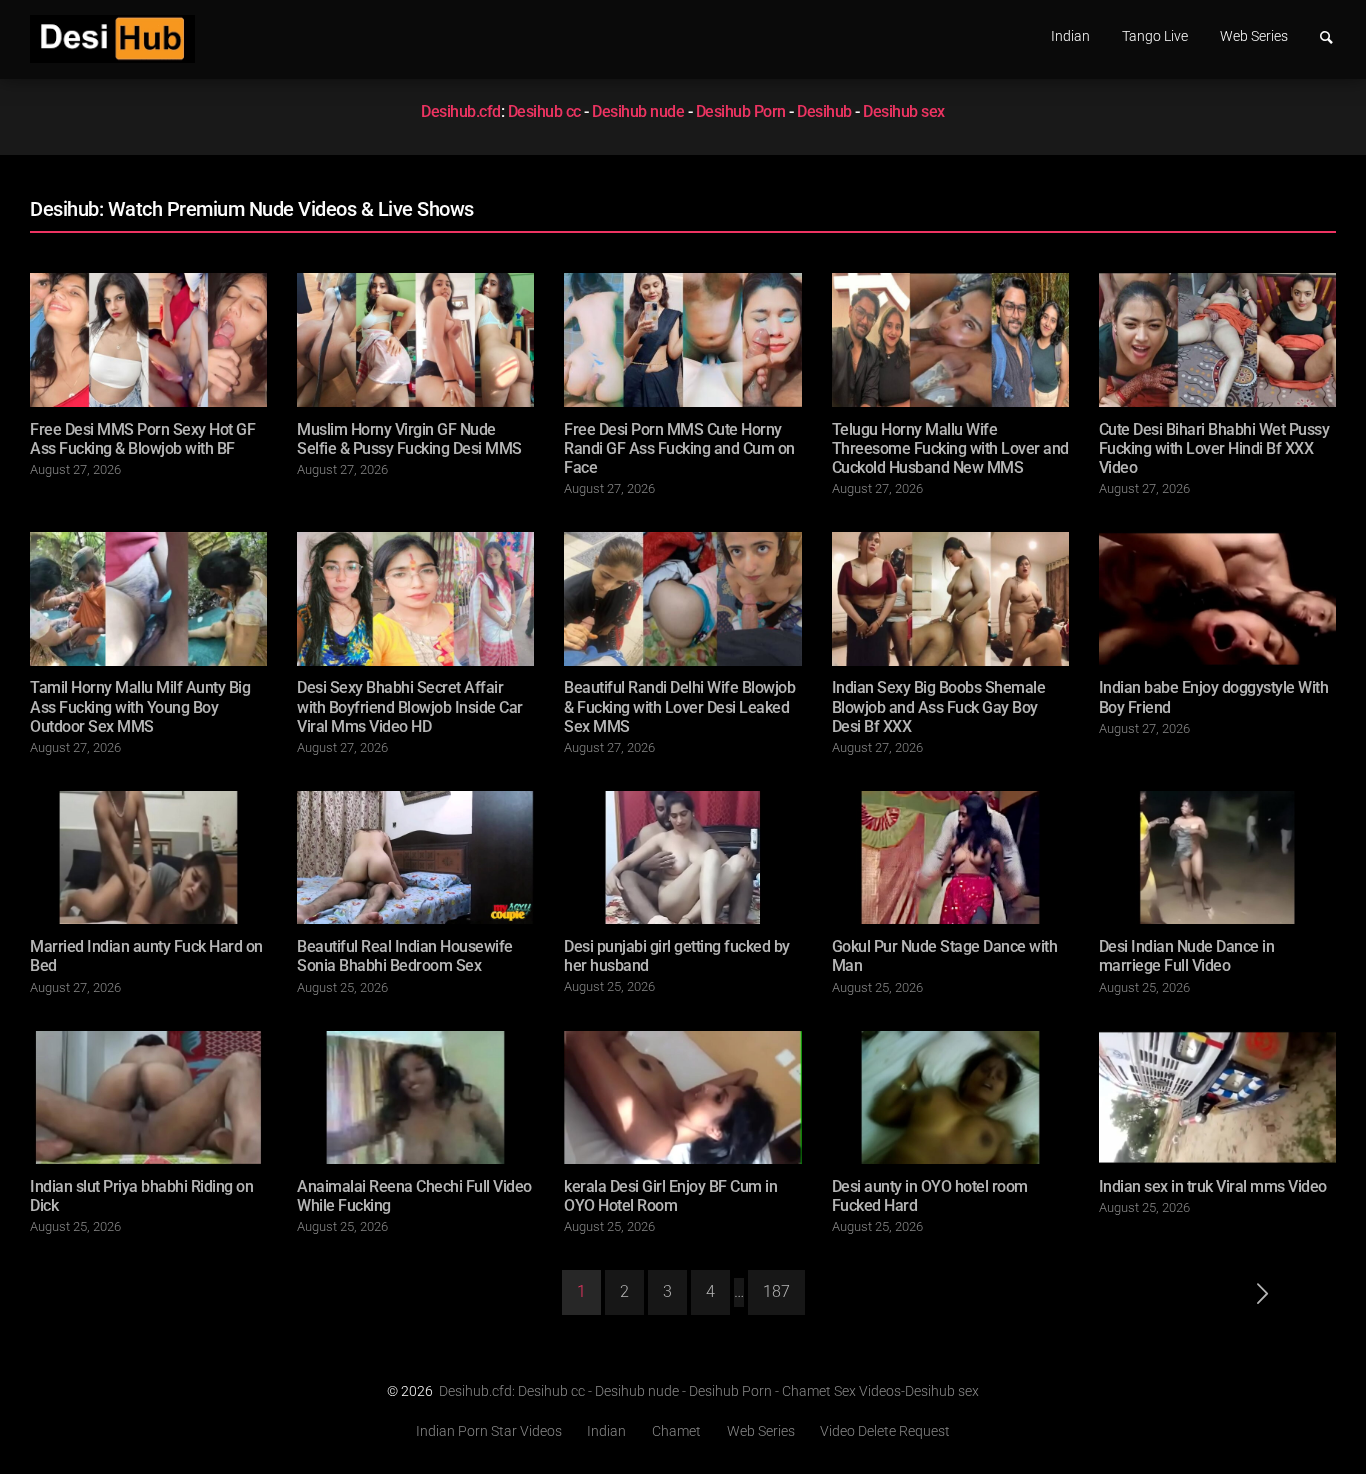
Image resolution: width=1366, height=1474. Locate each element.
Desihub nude (638, 111)
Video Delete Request (885, 1432)
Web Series (1254, 36)
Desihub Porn (741, 111)
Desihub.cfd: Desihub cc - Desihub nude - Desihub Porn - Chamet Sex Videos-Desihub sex (709, 1391)
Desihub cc (544, 111)
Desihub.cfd (461, 111)
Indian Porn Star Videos (489, 1432)
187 (776, 1291)
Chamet (676, 1432)
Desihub (824, 111)
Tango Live (1155, 36)
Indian (1070, 36)
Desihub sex (904, 111)
